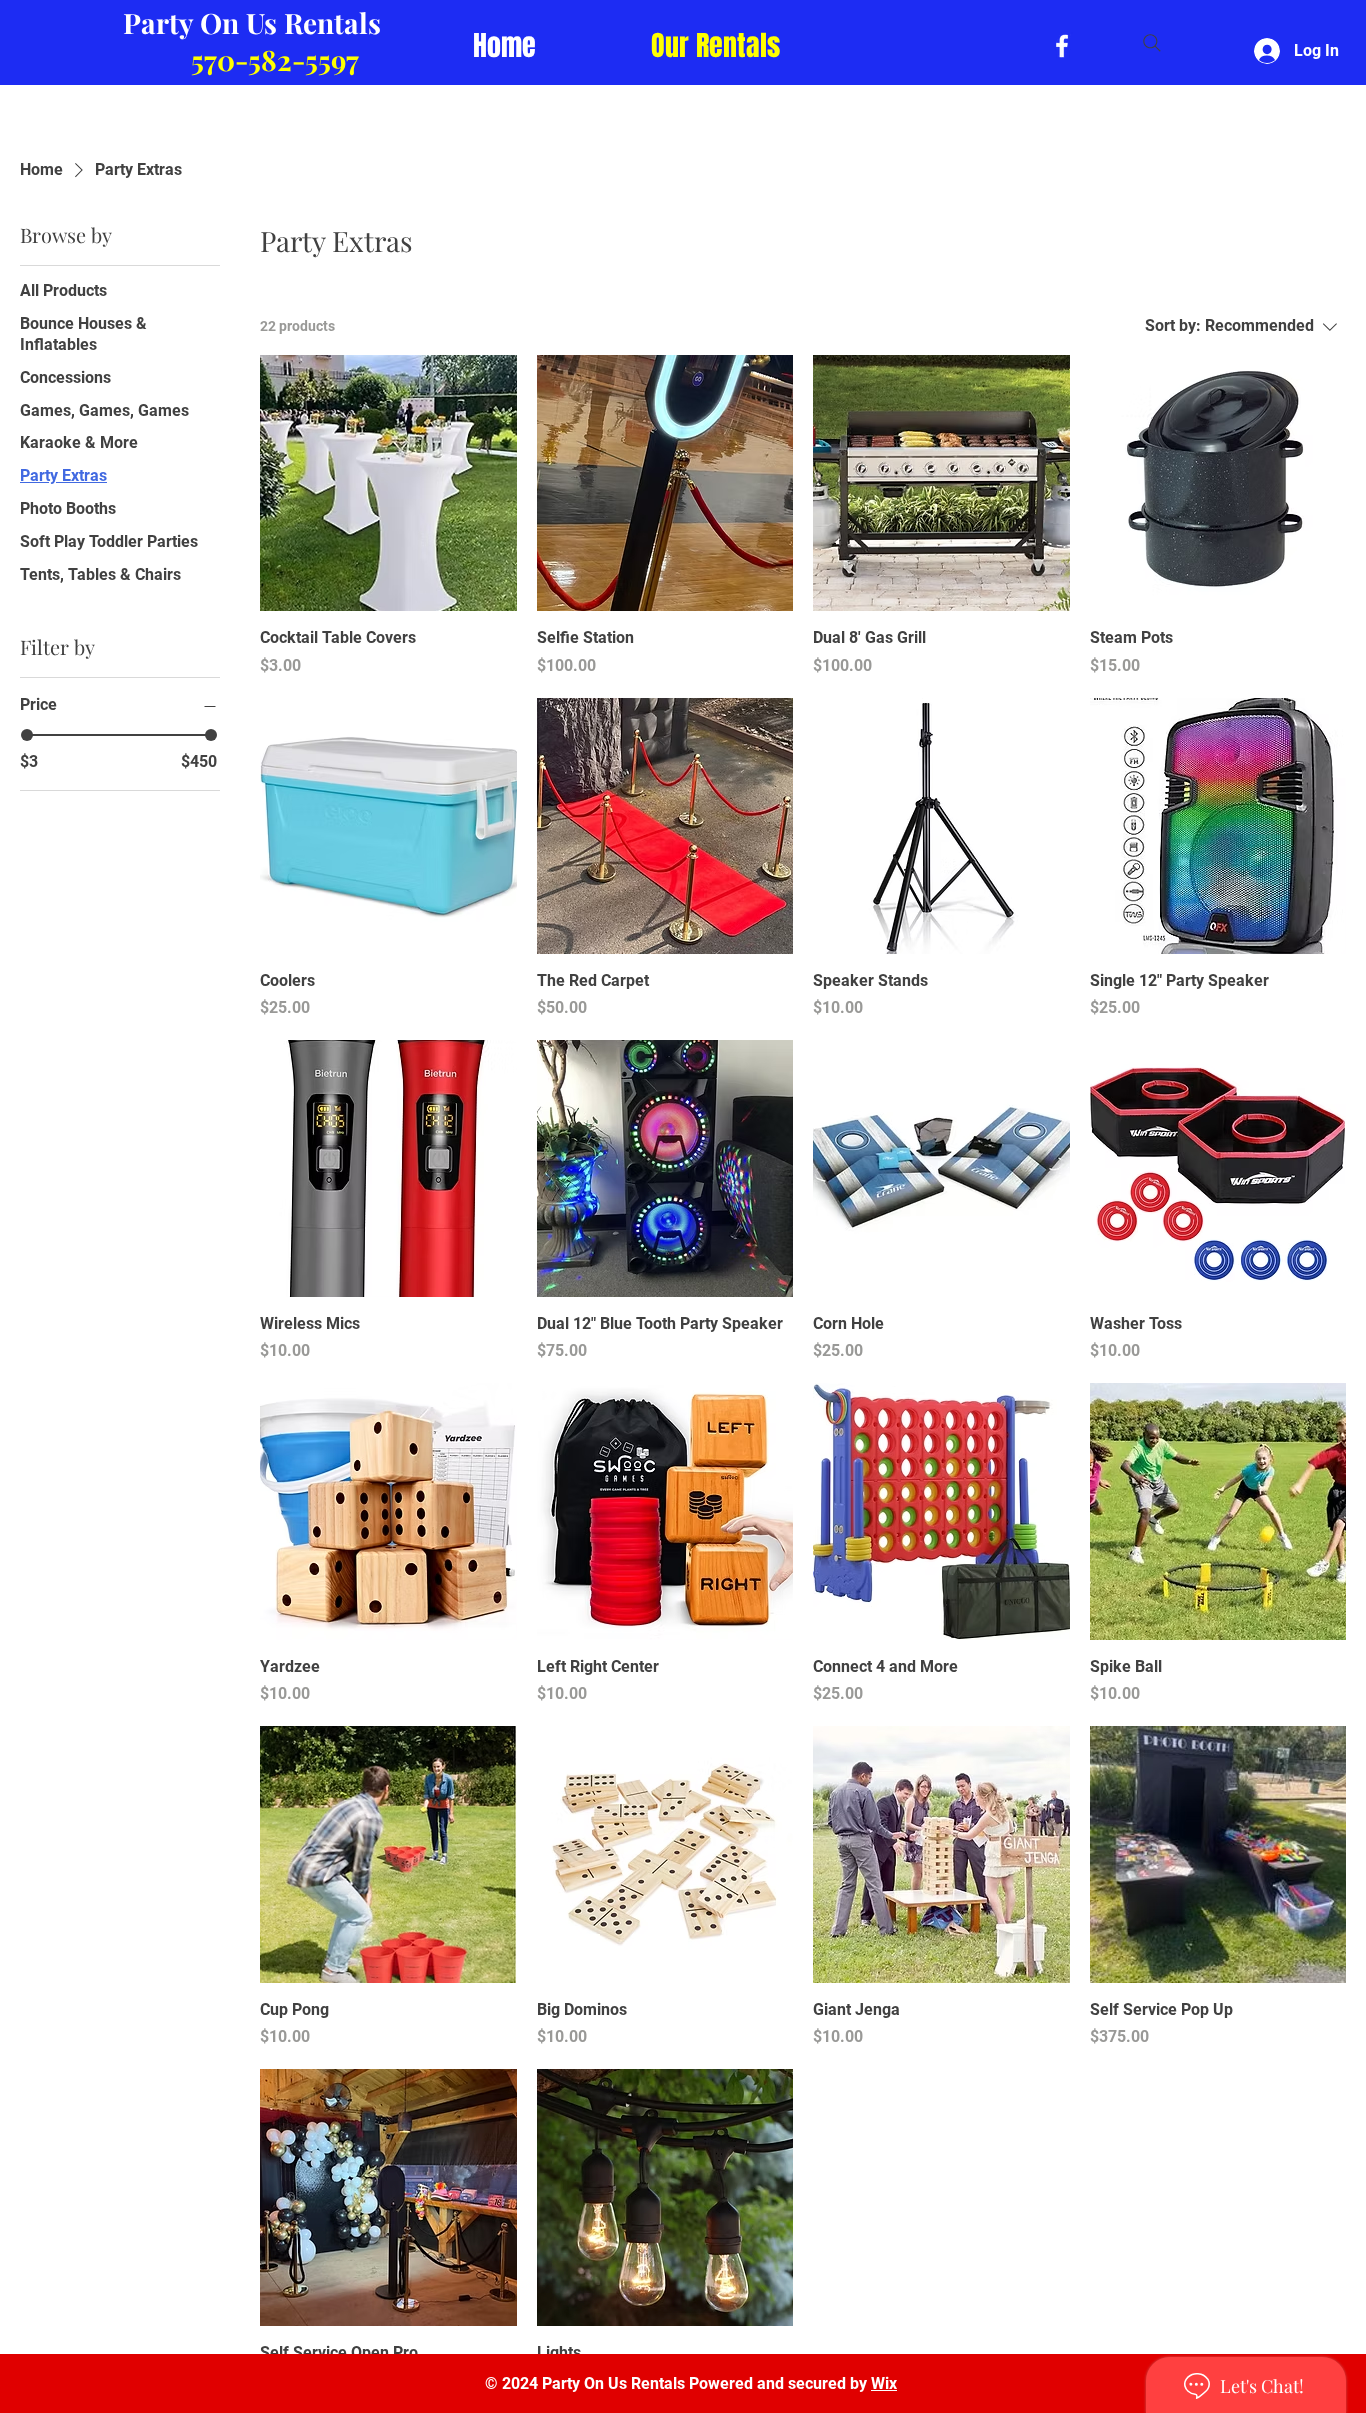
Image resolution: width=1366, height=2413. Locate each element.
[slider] (27, 735)
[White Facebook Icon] (1062, 46)
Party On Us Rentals (252, 22)
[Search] (1152, 43)
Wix (884, 2383)
